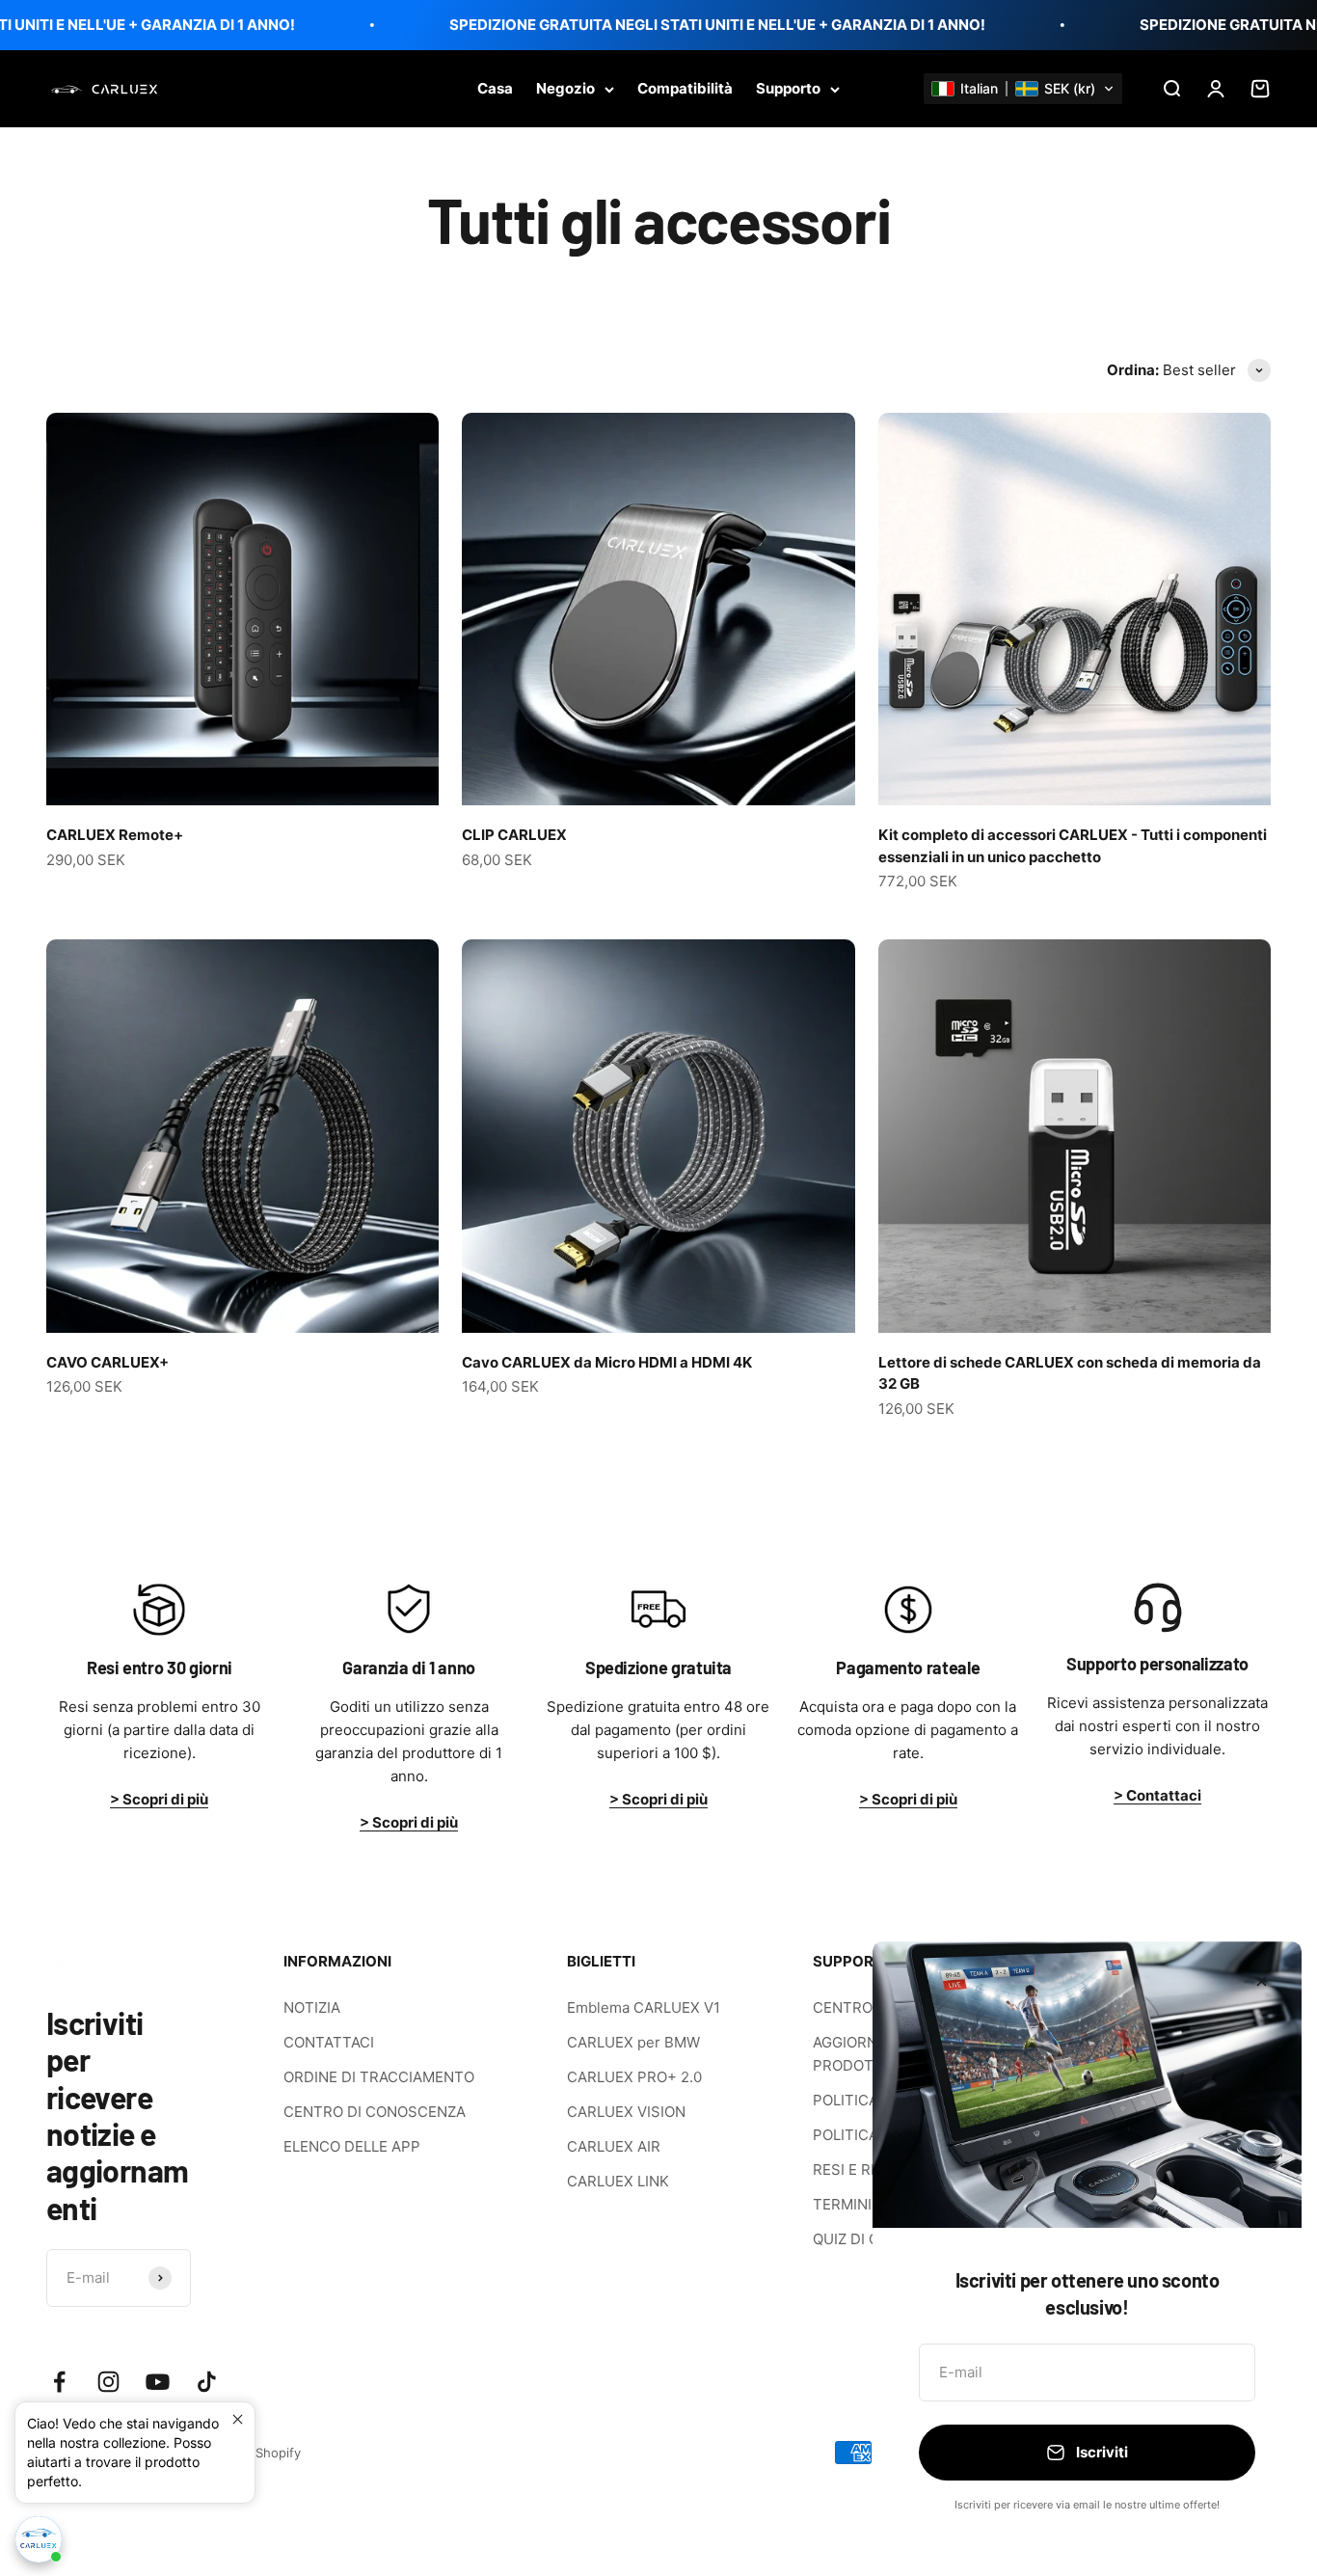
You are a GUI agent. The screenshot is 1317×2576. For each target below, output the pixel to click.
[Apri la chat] (39, 2539)
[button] (1023, 89)
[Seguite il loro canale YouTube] (158, 2382)
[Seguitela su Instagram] (108, 2382)
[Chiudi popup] (238, 2419)
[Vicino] (1262, 1981)
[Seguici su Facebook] (59, 2382)
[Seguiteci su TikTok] (207, 2382)
